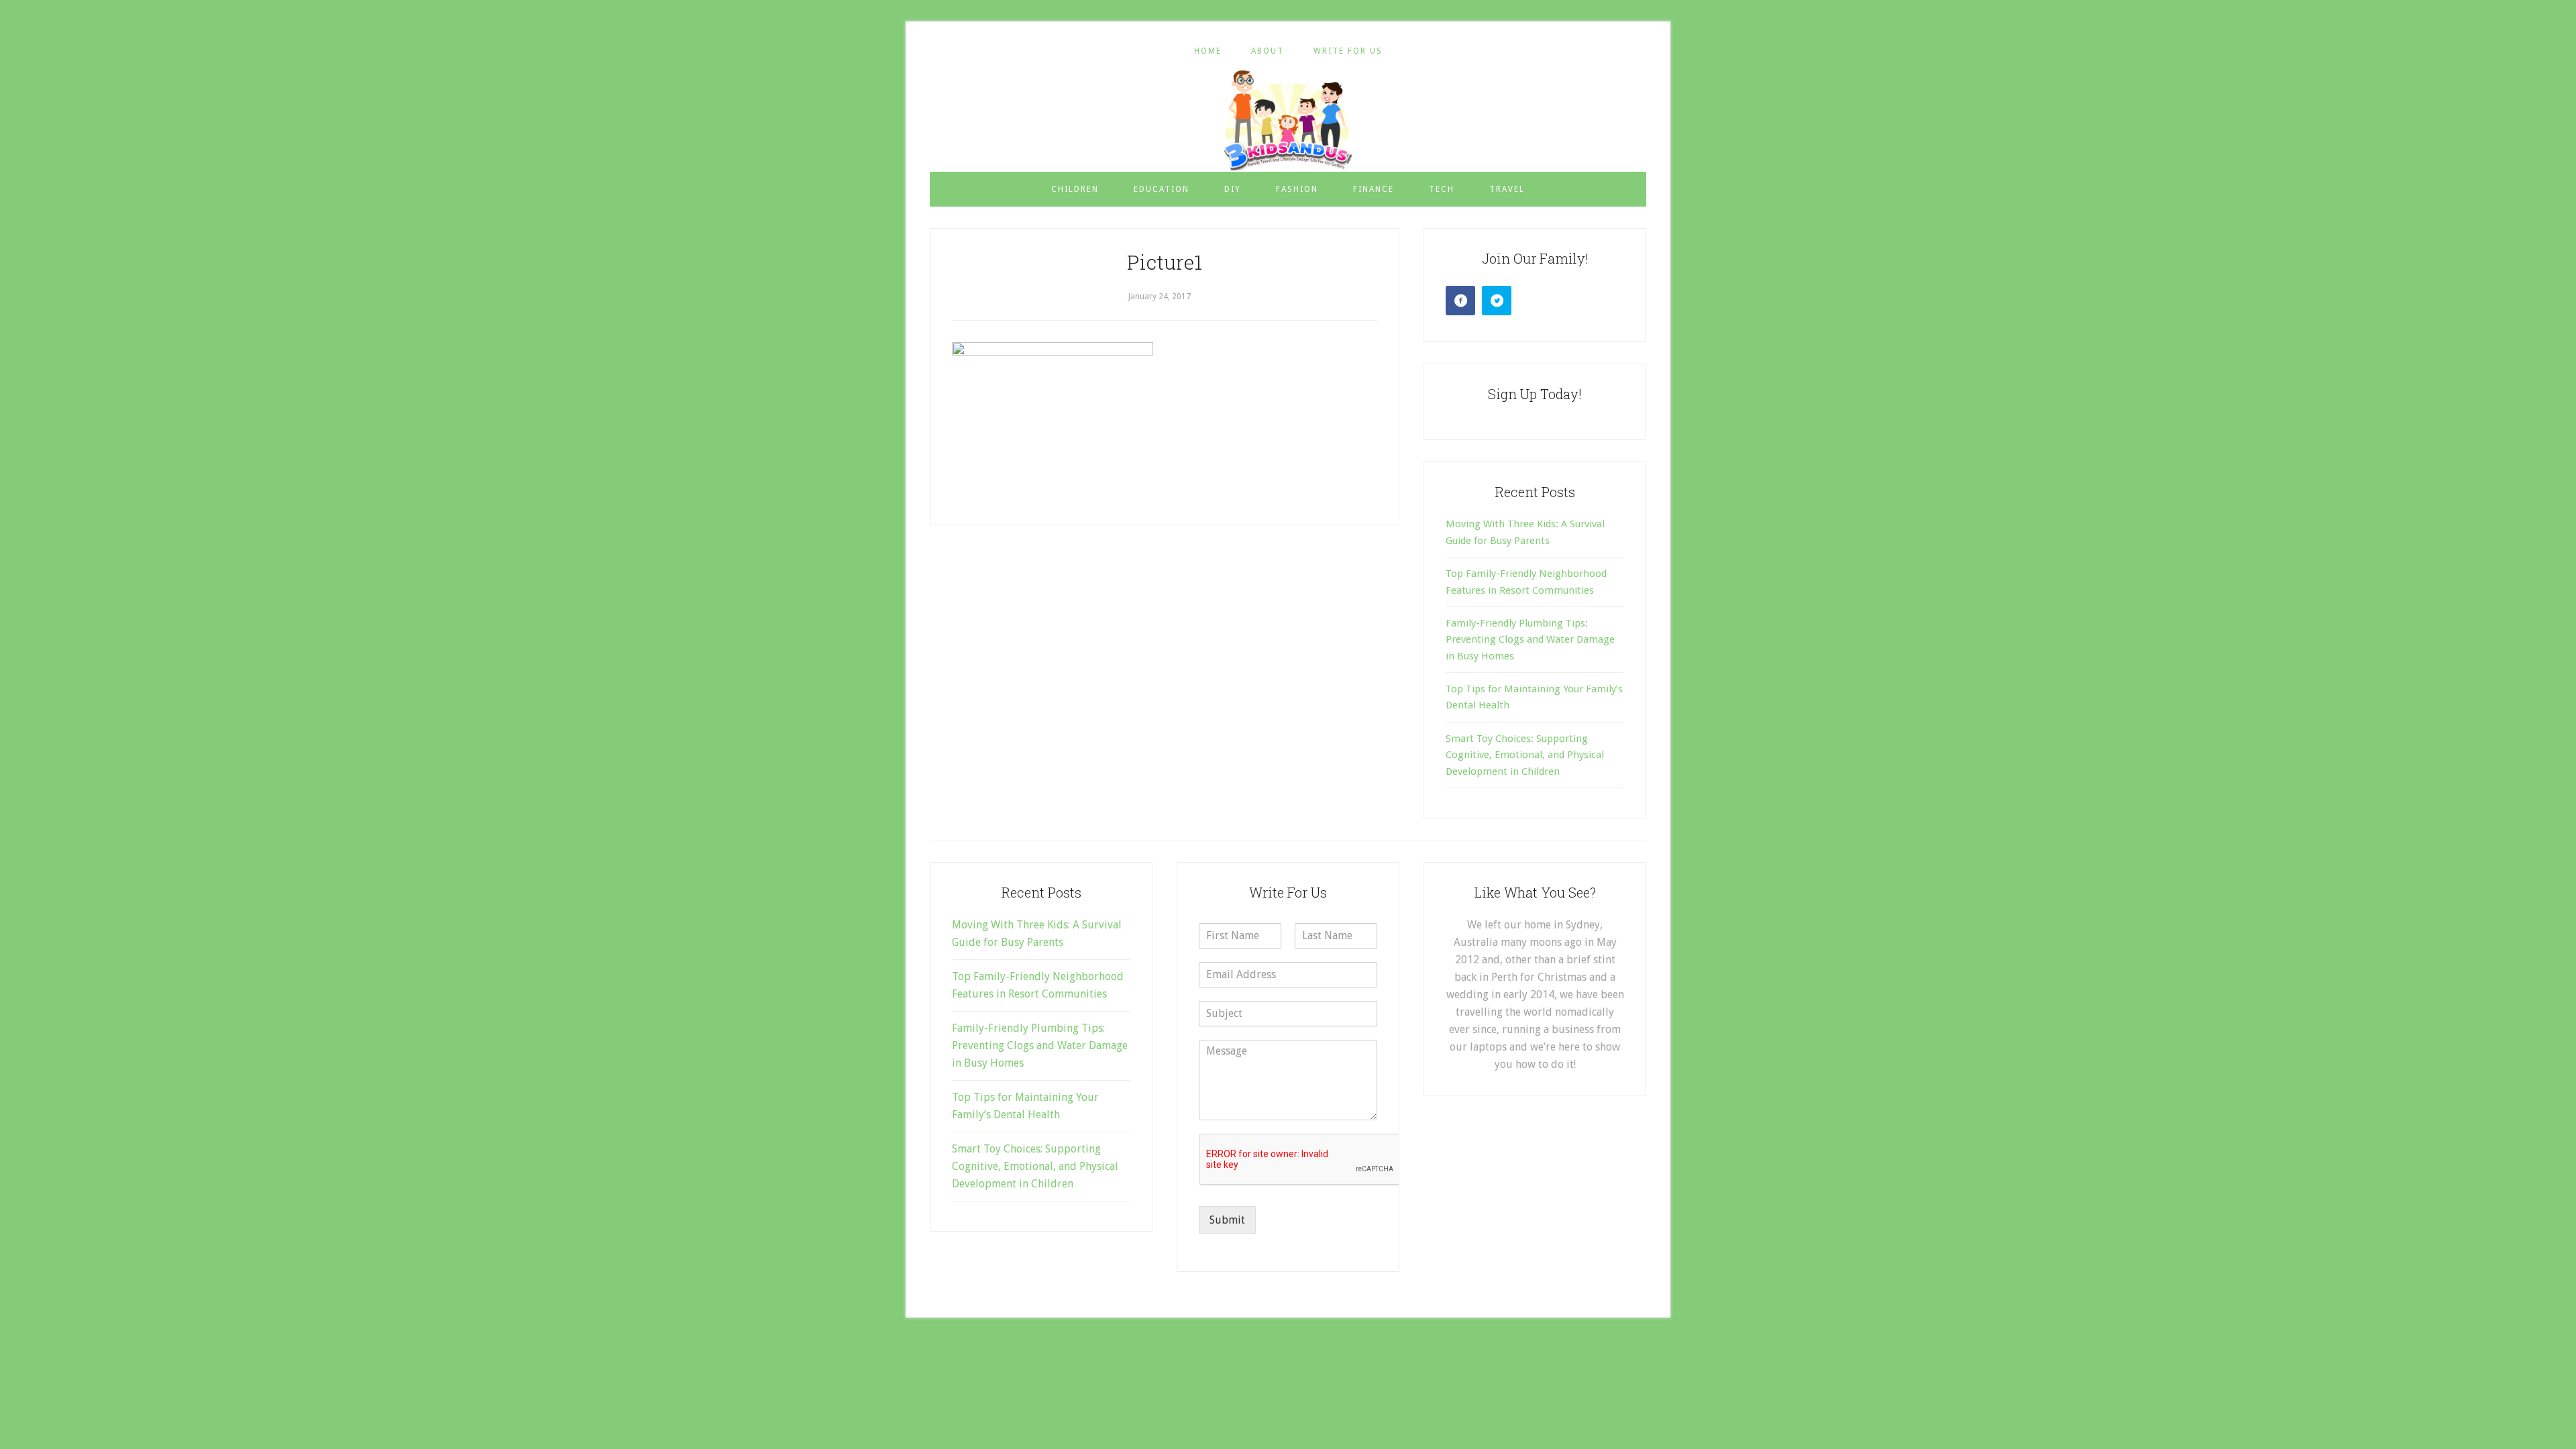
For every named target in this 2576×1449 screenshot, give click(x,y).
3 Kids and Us (1288, 120)
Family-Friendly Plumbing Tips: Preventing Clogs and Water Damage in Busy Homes (1530, 640)
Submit (1227, 1220)
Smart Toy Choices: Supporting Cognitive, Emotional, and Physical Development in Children (1525, 755)
